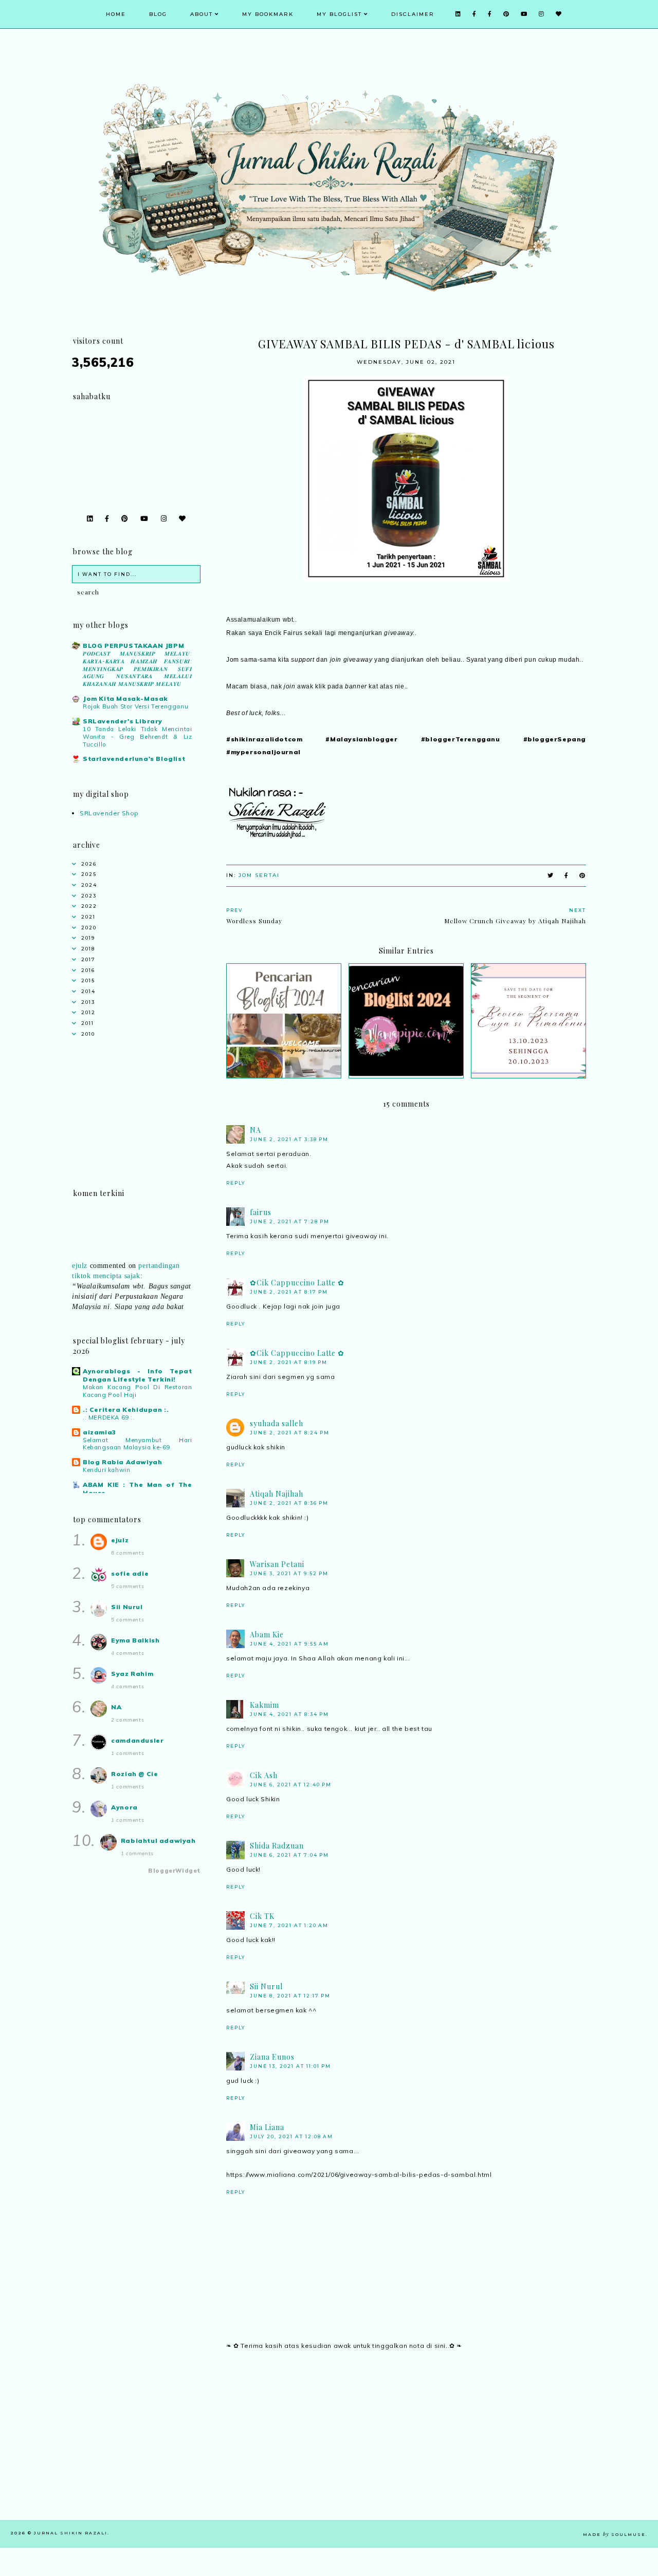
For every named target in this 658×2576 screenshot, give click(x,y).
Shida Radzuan (277, 1846)
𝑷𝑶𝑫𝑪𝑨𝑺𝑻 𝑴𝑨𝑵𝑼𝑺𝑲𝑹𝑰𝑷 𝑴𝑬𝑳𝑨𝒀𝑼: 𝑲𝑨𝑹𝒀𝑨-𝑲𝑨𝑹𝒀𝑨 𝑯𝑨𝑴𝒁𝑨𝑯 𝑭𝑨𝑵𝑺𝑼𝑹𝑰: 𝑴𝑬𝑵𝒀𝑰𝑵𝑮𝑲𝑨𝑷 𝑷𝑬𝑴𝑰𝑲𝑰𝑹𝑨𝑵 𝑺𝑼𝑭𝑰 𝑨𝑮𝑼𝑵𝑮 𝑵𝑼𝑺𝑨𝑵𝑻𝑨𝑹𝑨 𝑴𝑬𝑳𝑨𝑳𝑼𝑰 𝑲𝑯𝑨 (138, 669)
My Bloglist (339, 14)
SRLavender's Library (123, 721)
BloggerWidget (174, 1871)
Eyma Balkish (135, 1640)
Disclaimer (413, 14)
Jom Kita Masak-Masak (125, 698)
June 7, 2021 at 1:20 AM (289, 1925)
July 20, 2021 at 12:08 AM (291, 2136)
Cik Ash (264, 1775)
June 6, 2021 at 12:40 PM (291, 1785)
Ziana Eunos (272, 2057)
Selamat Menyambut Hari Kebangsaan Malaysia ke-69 (138, 1444)
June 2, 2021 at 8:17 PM (289, 1292)
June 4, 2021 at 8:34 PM (289, 1714)
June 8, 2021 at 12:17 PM (290, 1996)
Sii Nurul (266, 1986)
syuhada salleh (277, 1423)
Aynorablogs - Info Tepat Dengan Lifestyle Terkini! (138, 1375)
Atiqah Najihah (277, 1494)
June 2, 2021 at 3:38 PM (289, 1139)
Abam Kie (267, 1635)
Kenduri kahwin (106, 1470)
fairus (261, 1212)
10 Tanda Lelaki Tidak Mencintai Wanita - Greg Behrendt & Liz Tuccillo (138, 737)
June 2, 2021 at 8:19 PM (289, 1362)
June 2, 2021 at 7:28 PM (290, 1221)
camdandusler (137, 1740)
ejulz (80, 1252)
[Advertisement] (406, 2448)
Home (116, 14)
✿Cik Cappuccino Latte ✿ (297, 1283)
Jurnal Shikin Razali (71, 2533)
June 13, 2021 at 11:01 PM (290, 2066)
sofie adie (130, 1573)
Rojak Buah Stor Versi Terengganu (135, 706)
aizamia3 (99, 1432)
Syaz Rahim (132, 1674)
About (202, 14)
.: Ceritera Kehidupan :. (126, 1410)
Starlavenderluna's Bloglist (134, 759)
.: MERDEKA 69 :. (109, 1417)
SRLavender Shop (109, 813)
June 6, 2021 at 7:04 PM (289, 1855)
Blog (158, 14)
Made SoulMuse (614, 2534)
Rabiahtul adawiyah (158, 1841)
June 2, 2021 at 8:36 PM (289, 1503)
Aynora (124, 1807)
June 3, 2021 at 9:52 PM (289, 1573)
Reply (236, 1183)
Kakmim (264, 1705)
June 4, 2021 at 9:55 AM (289, 1644)
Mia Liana (267, 2127)
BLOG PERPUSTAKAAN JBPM (133, 646)
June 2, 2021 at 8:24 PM (290, 1433)
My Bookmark (268, 14)
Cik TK (262, 1916)
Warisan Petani (277, 1564)
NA (255, 1130)
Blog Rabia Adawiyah (122, 1462)
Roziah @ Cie (134, 1774)
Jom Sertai (259, 875)
